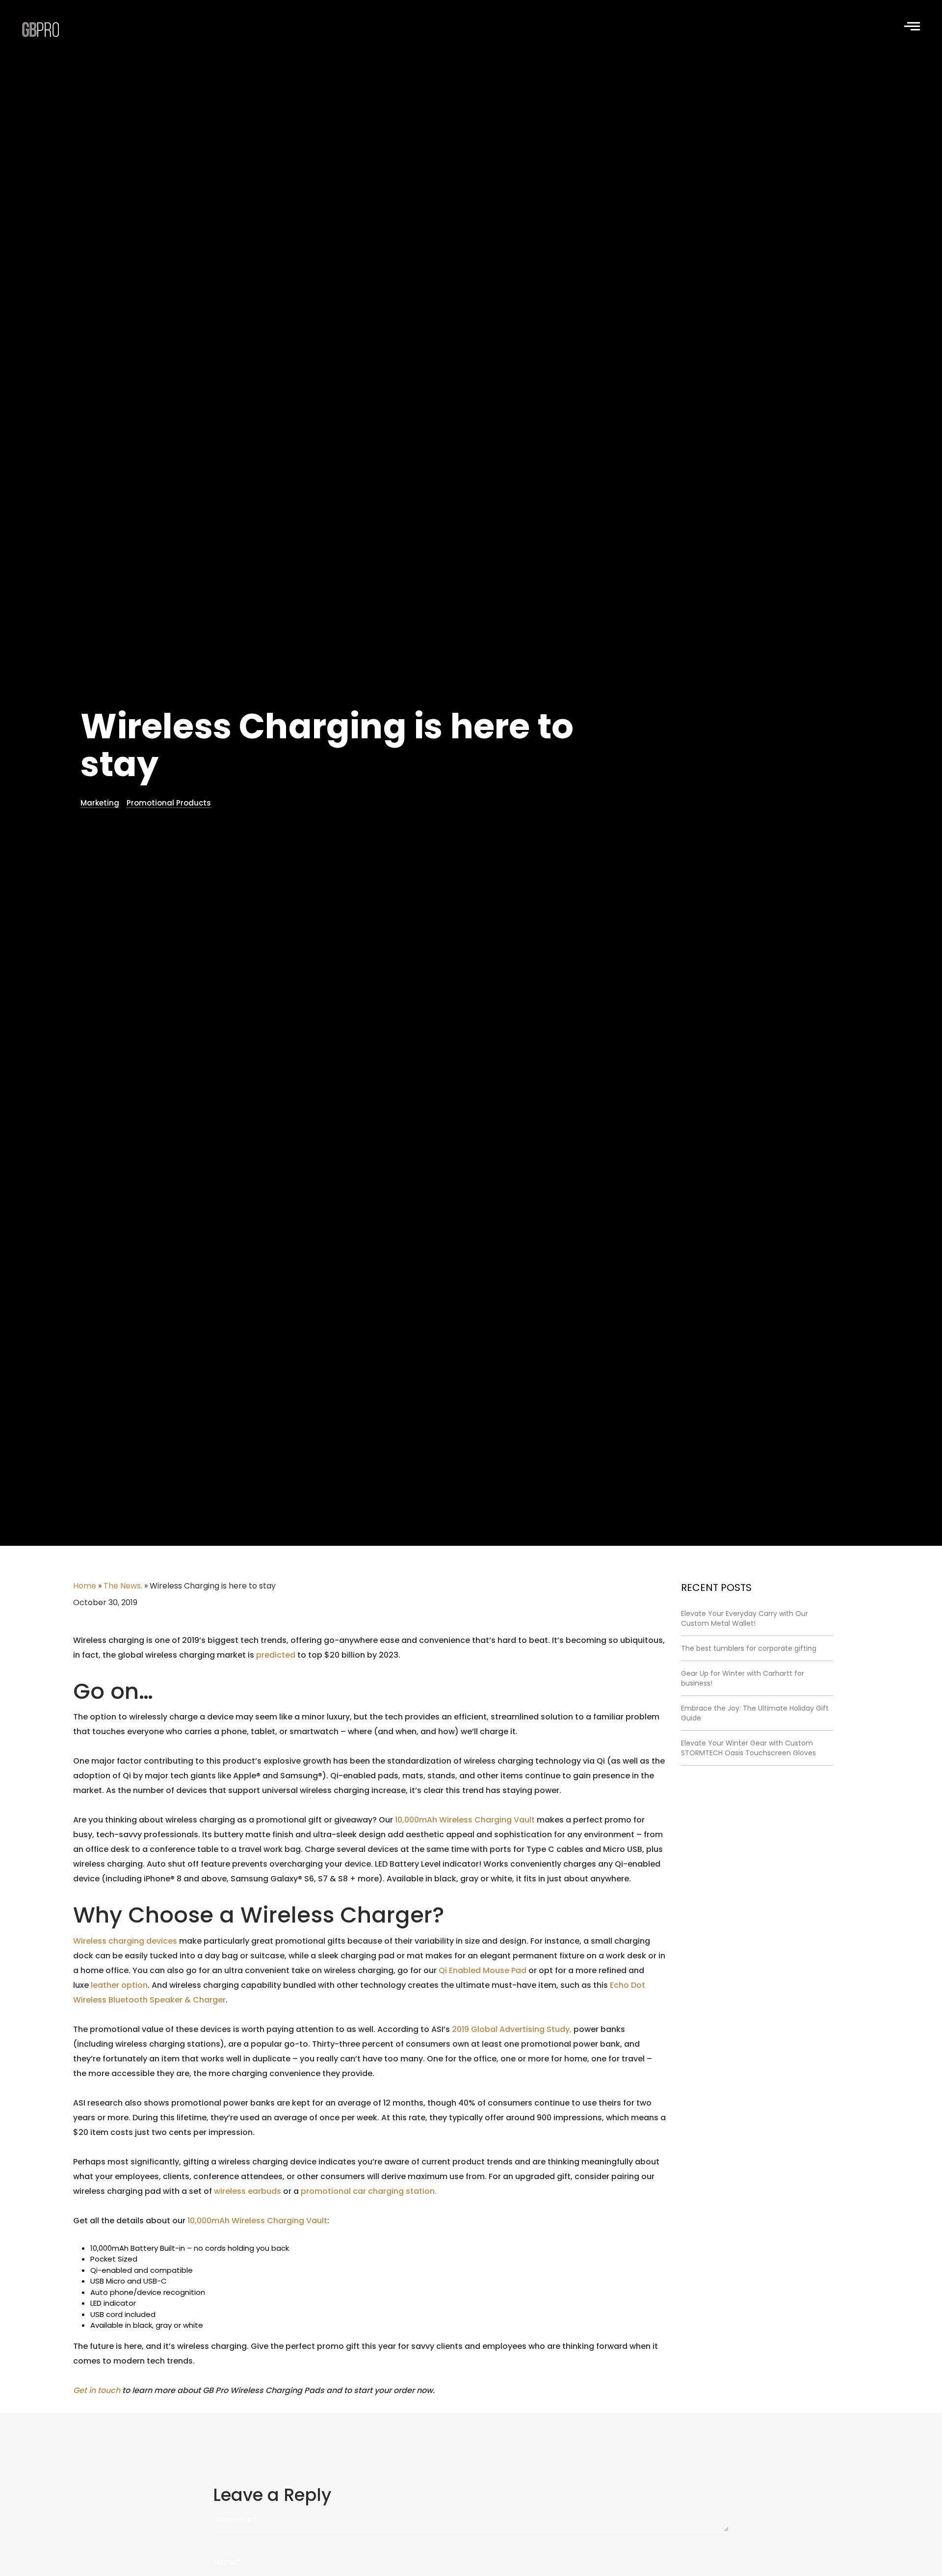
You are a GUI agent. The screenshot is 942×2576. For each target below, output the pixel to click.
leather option (119, 1985)
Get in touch (97, 2390)
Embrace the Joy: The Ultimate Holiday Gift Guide (755, 1713)
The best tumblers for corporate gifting (749, 1648)
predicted (276, 1655)
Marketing (100, 803)
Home (85, 1586)
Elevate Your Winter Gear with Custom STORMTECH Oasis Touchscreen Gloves (748, 1748)
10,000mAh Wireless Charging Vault (465, 1820)
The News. (123, 1586)
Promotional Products (169, 803)
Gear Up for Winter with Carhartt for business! (743, 1678)
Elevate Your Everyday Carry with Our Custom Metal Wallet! (745, 1618)
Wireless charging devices (125, 1941)
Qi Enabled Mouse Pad (483, 1970)
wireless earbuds (248, 2191)
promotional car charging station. (369, 2191)
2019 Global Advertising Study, (512, 2029)
